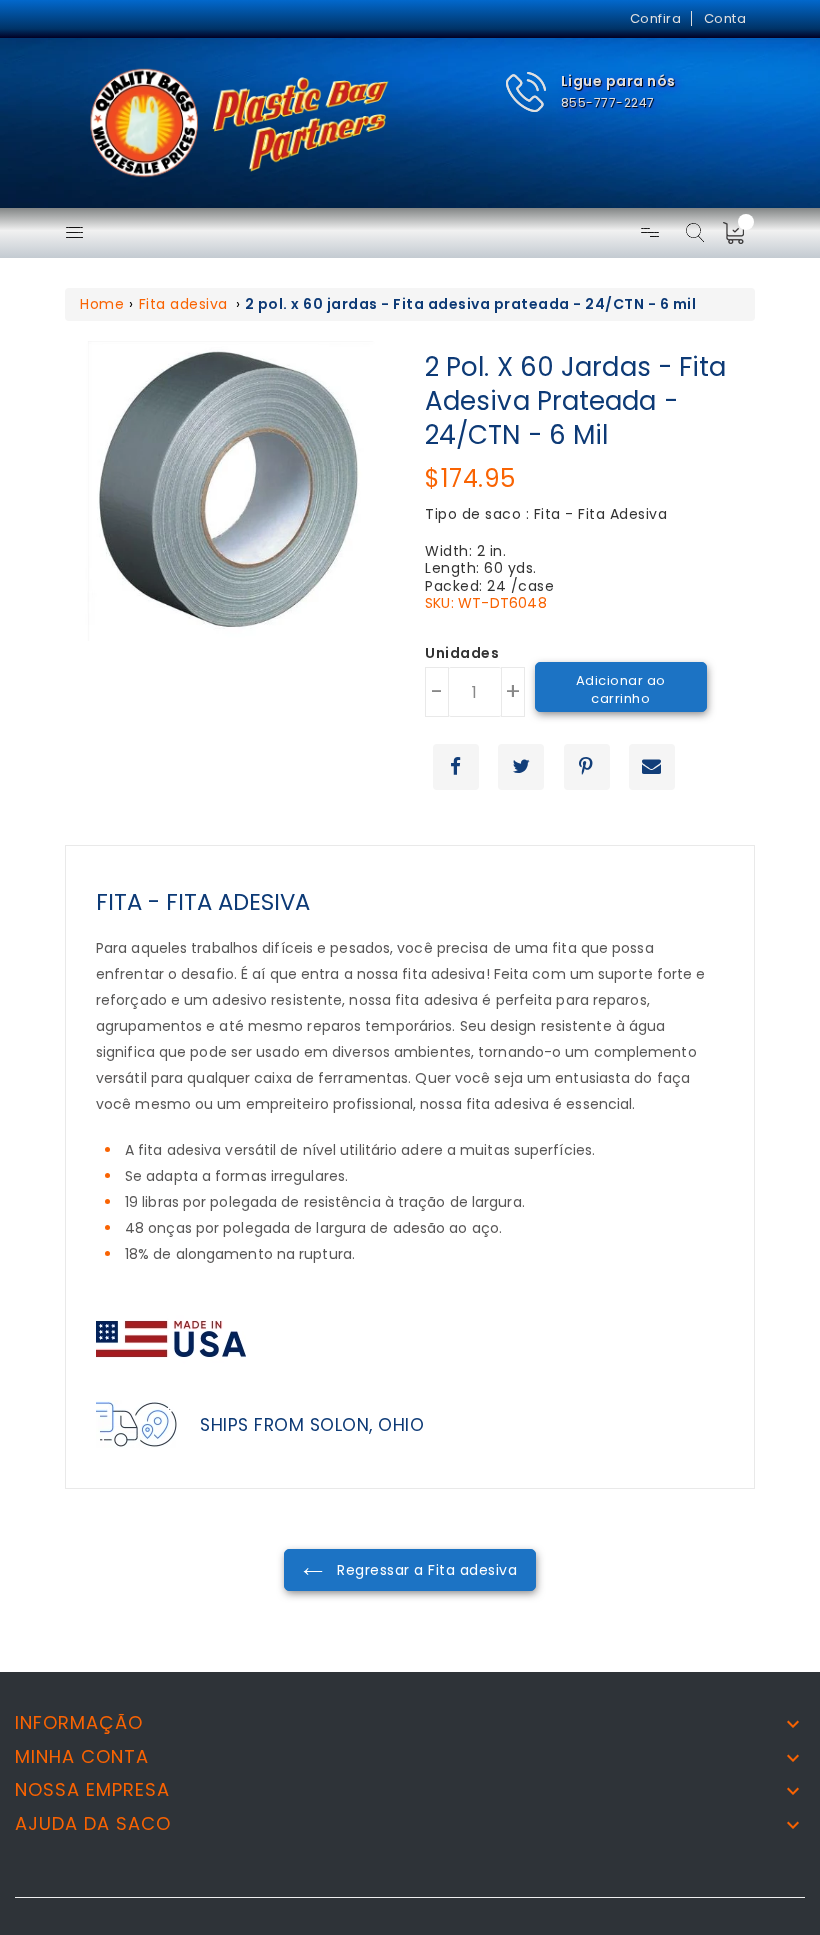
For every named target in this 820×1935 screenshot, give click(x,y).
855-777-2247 (608, 102)
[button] (590, 92)
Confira (656, 18)
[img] (740, 233)
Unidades (462, 654)
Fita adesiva (183, 304)
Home (102, 304)
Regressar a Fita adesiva (425, 1570)
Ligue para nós (618, 81)
